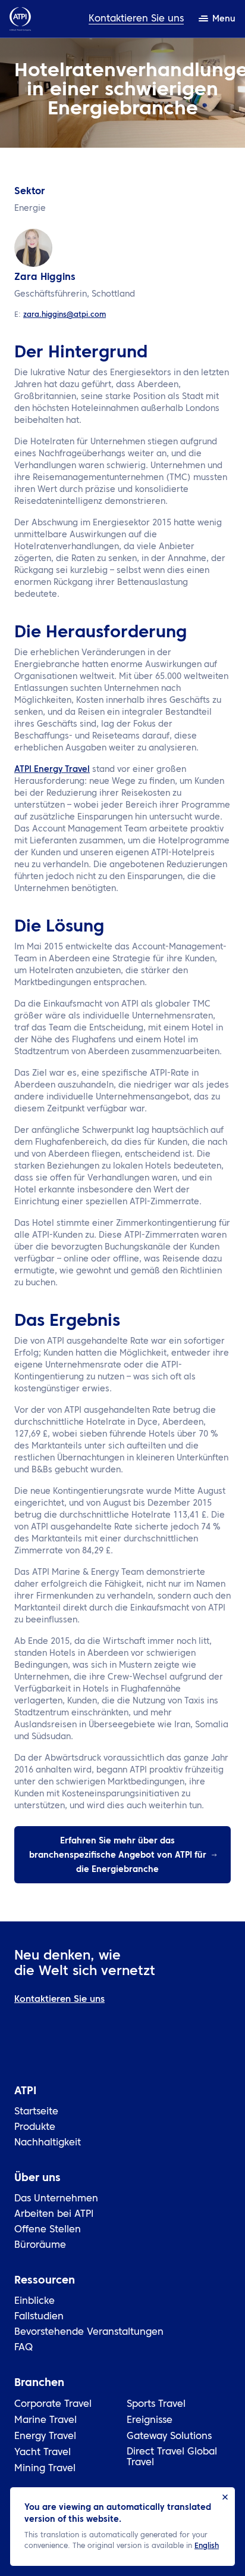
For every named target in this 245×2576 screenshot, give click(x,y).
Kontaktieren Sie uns (136, 19)
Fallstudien (39, 2317)
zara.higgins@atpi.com (65, 315)
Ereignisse (150, 2421)
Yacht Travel (43, 2453)
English (207, 2546)
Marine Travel (45, 2421)
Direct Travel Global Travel (172, 2457)
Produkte (35, 2128)
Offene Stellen (48, 2230)
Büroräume (40, 2245)
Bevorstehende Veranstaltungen (89, 2332)
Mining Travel (45, 2469)
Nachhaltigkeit (48, 2143)
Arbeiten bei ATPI (54, 2214)
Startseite (36, 2112)
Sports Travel (156, 2404)
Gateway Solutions (169, 2437)
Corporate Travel (53, 2404)
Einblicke (34, 2301)
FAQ (23, 2348)
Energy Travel (45, 2437)
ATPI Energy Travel (52, 770)
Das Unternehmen (56, 2199)
